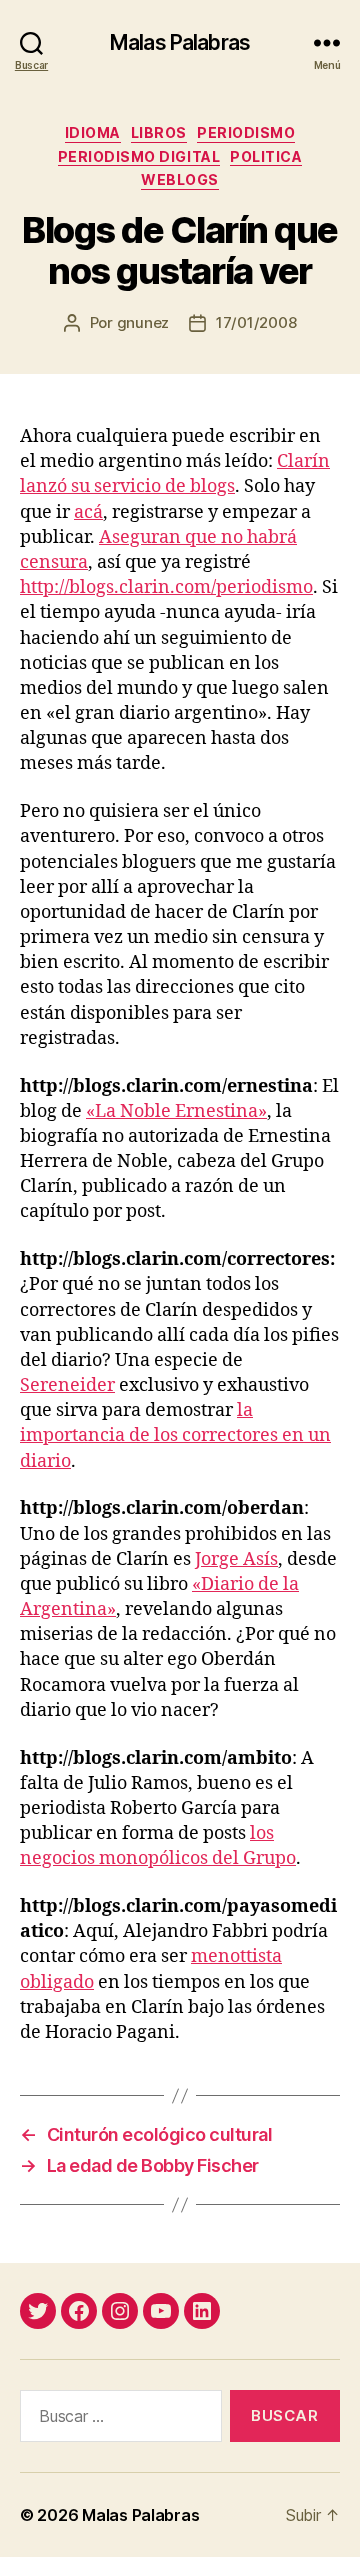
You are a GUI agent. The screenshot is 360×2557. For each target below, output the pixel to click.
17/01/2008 (256, 322)
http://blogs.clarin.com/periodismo (166, 587)
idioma (93, 132)
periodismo (246, 132)
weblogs (180, 179)
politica (266, 156)
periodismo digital (139, 156)
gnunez (143, 322)
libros (159, 132)
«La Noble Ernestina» (176, 1111)
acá (88, 512)
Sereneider (67, 1385)
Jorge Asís (236, 1559)
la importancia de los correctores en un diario (175, 1435)
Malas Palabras (180, 42)
